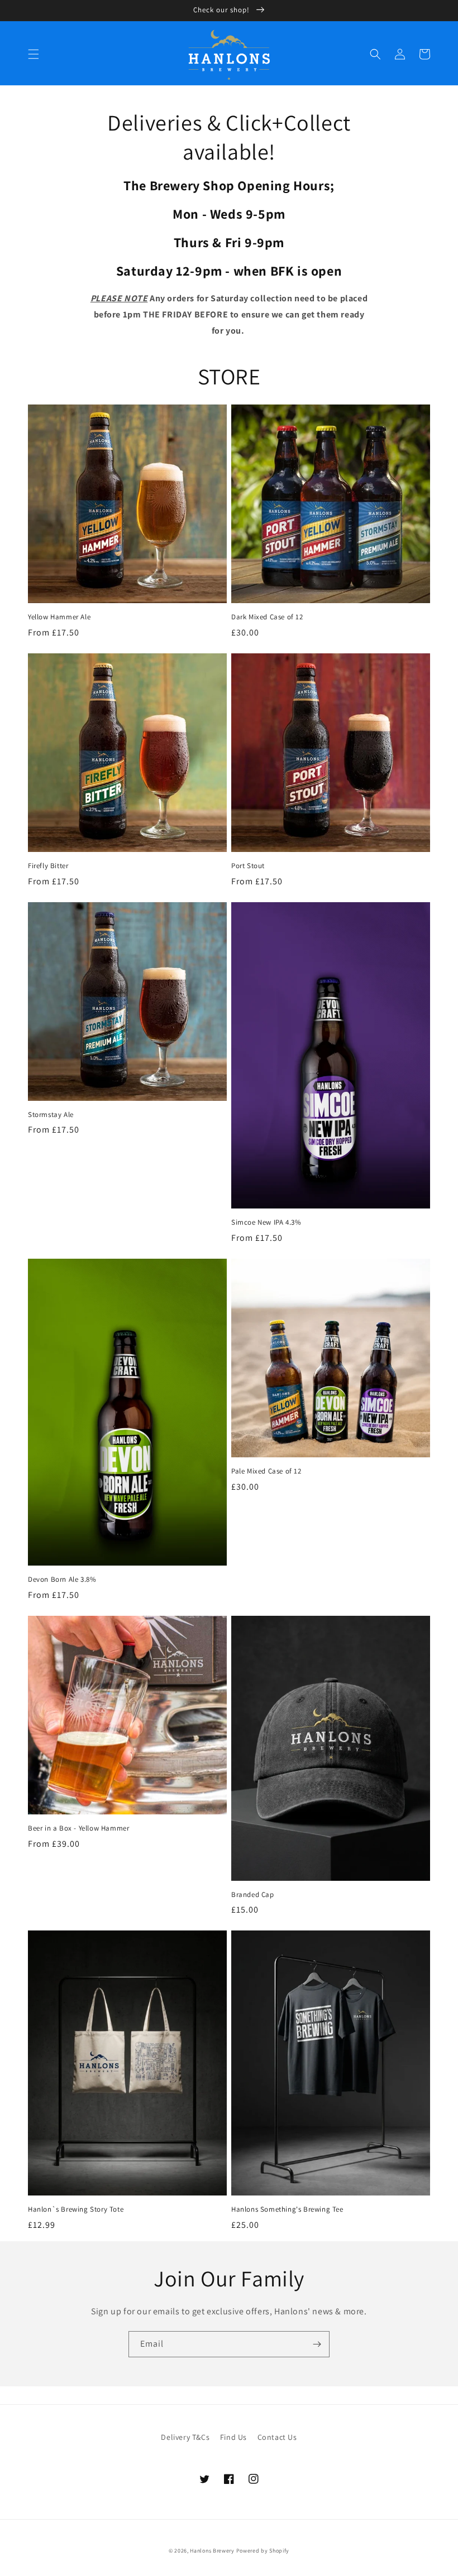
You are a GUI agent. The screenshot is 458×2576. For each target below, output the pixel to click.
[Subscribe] (317, 2344)
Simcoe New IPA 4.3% (266, 1222)
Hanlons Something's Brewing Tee (287, 2209)
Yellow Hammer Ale (59, 617)
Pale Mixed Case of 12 (266, 1471)
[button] (34, 54)
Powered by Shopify (263, 2551)
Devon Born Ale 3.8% (62, 1580)
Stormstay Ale (51, 1115)
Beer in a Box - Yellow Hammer (78, 1828)
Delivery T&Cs (185, 2437)
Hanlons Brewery (212, 2551)
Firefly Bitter (48, 866)
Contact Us (277, 2437)
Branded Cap (253, 1895)
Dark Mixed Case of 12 (267, 617)
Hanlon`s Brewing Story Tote (76, 2209)
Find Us (233, 2437)
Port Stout (248, 866)
